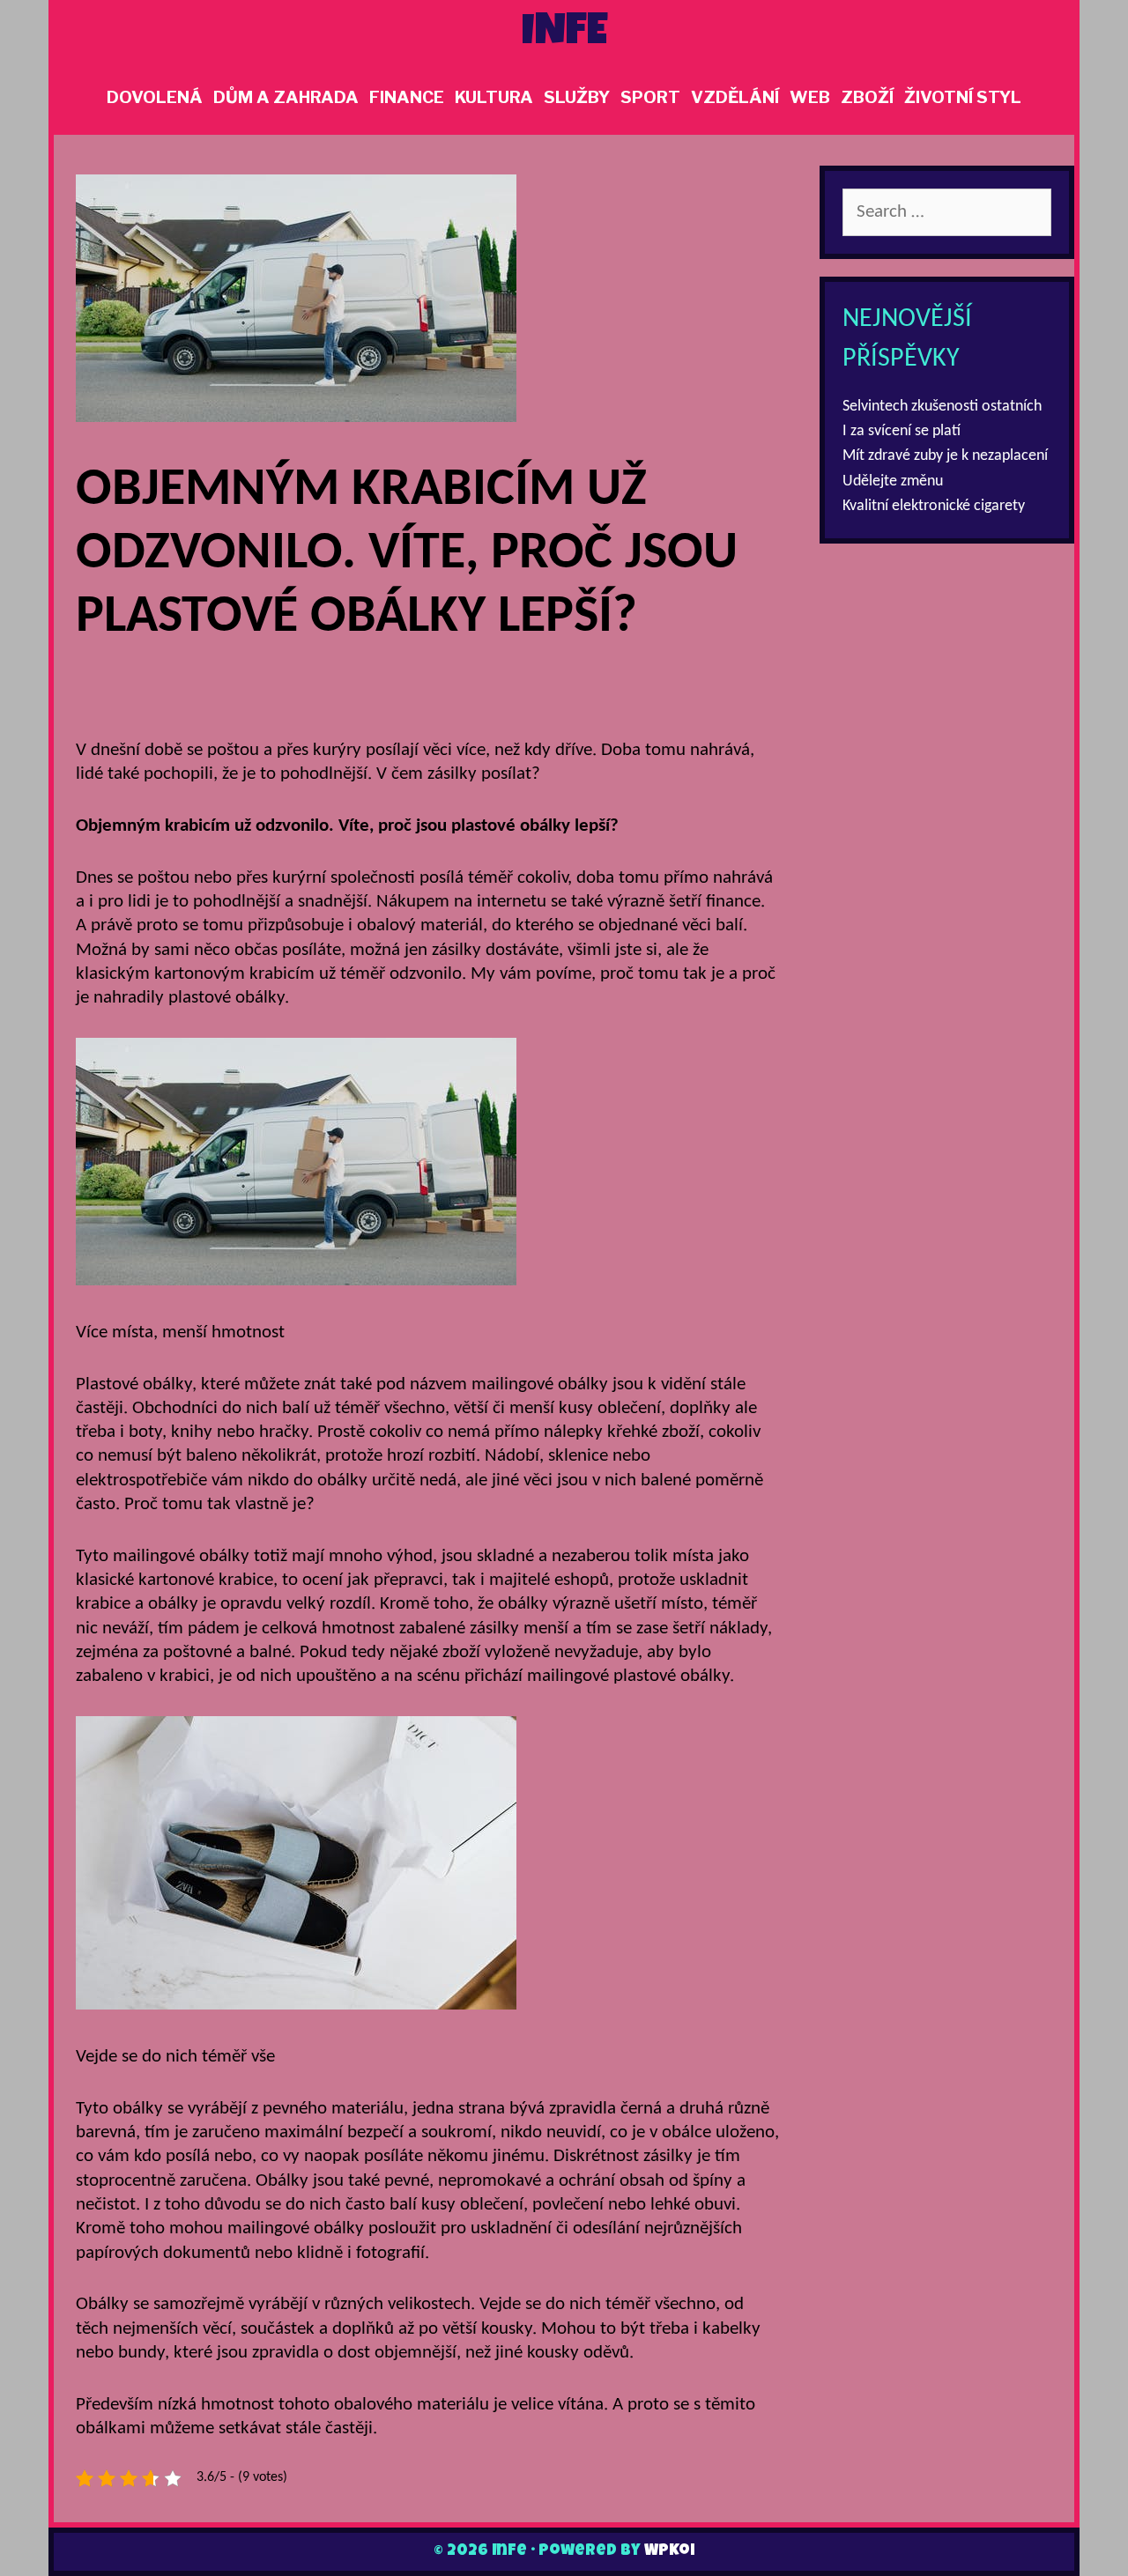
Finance (407, 97)
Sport (650, 97)
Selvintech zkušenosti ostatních (942, 407)
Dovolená (155, 97)
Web (810, 97)
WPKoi (669, 2551)
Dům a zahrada (286, 97)
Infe (564, 34)
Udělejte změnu (893, 481)
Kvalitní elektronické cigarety (934, 506)
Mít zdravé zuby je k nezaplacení (945, 456)
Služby (577, 97)
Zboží (867, 97)
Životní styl (963, 97)
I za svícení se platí (902, 431)
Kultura (494, 97)
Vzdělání (735, 97)
